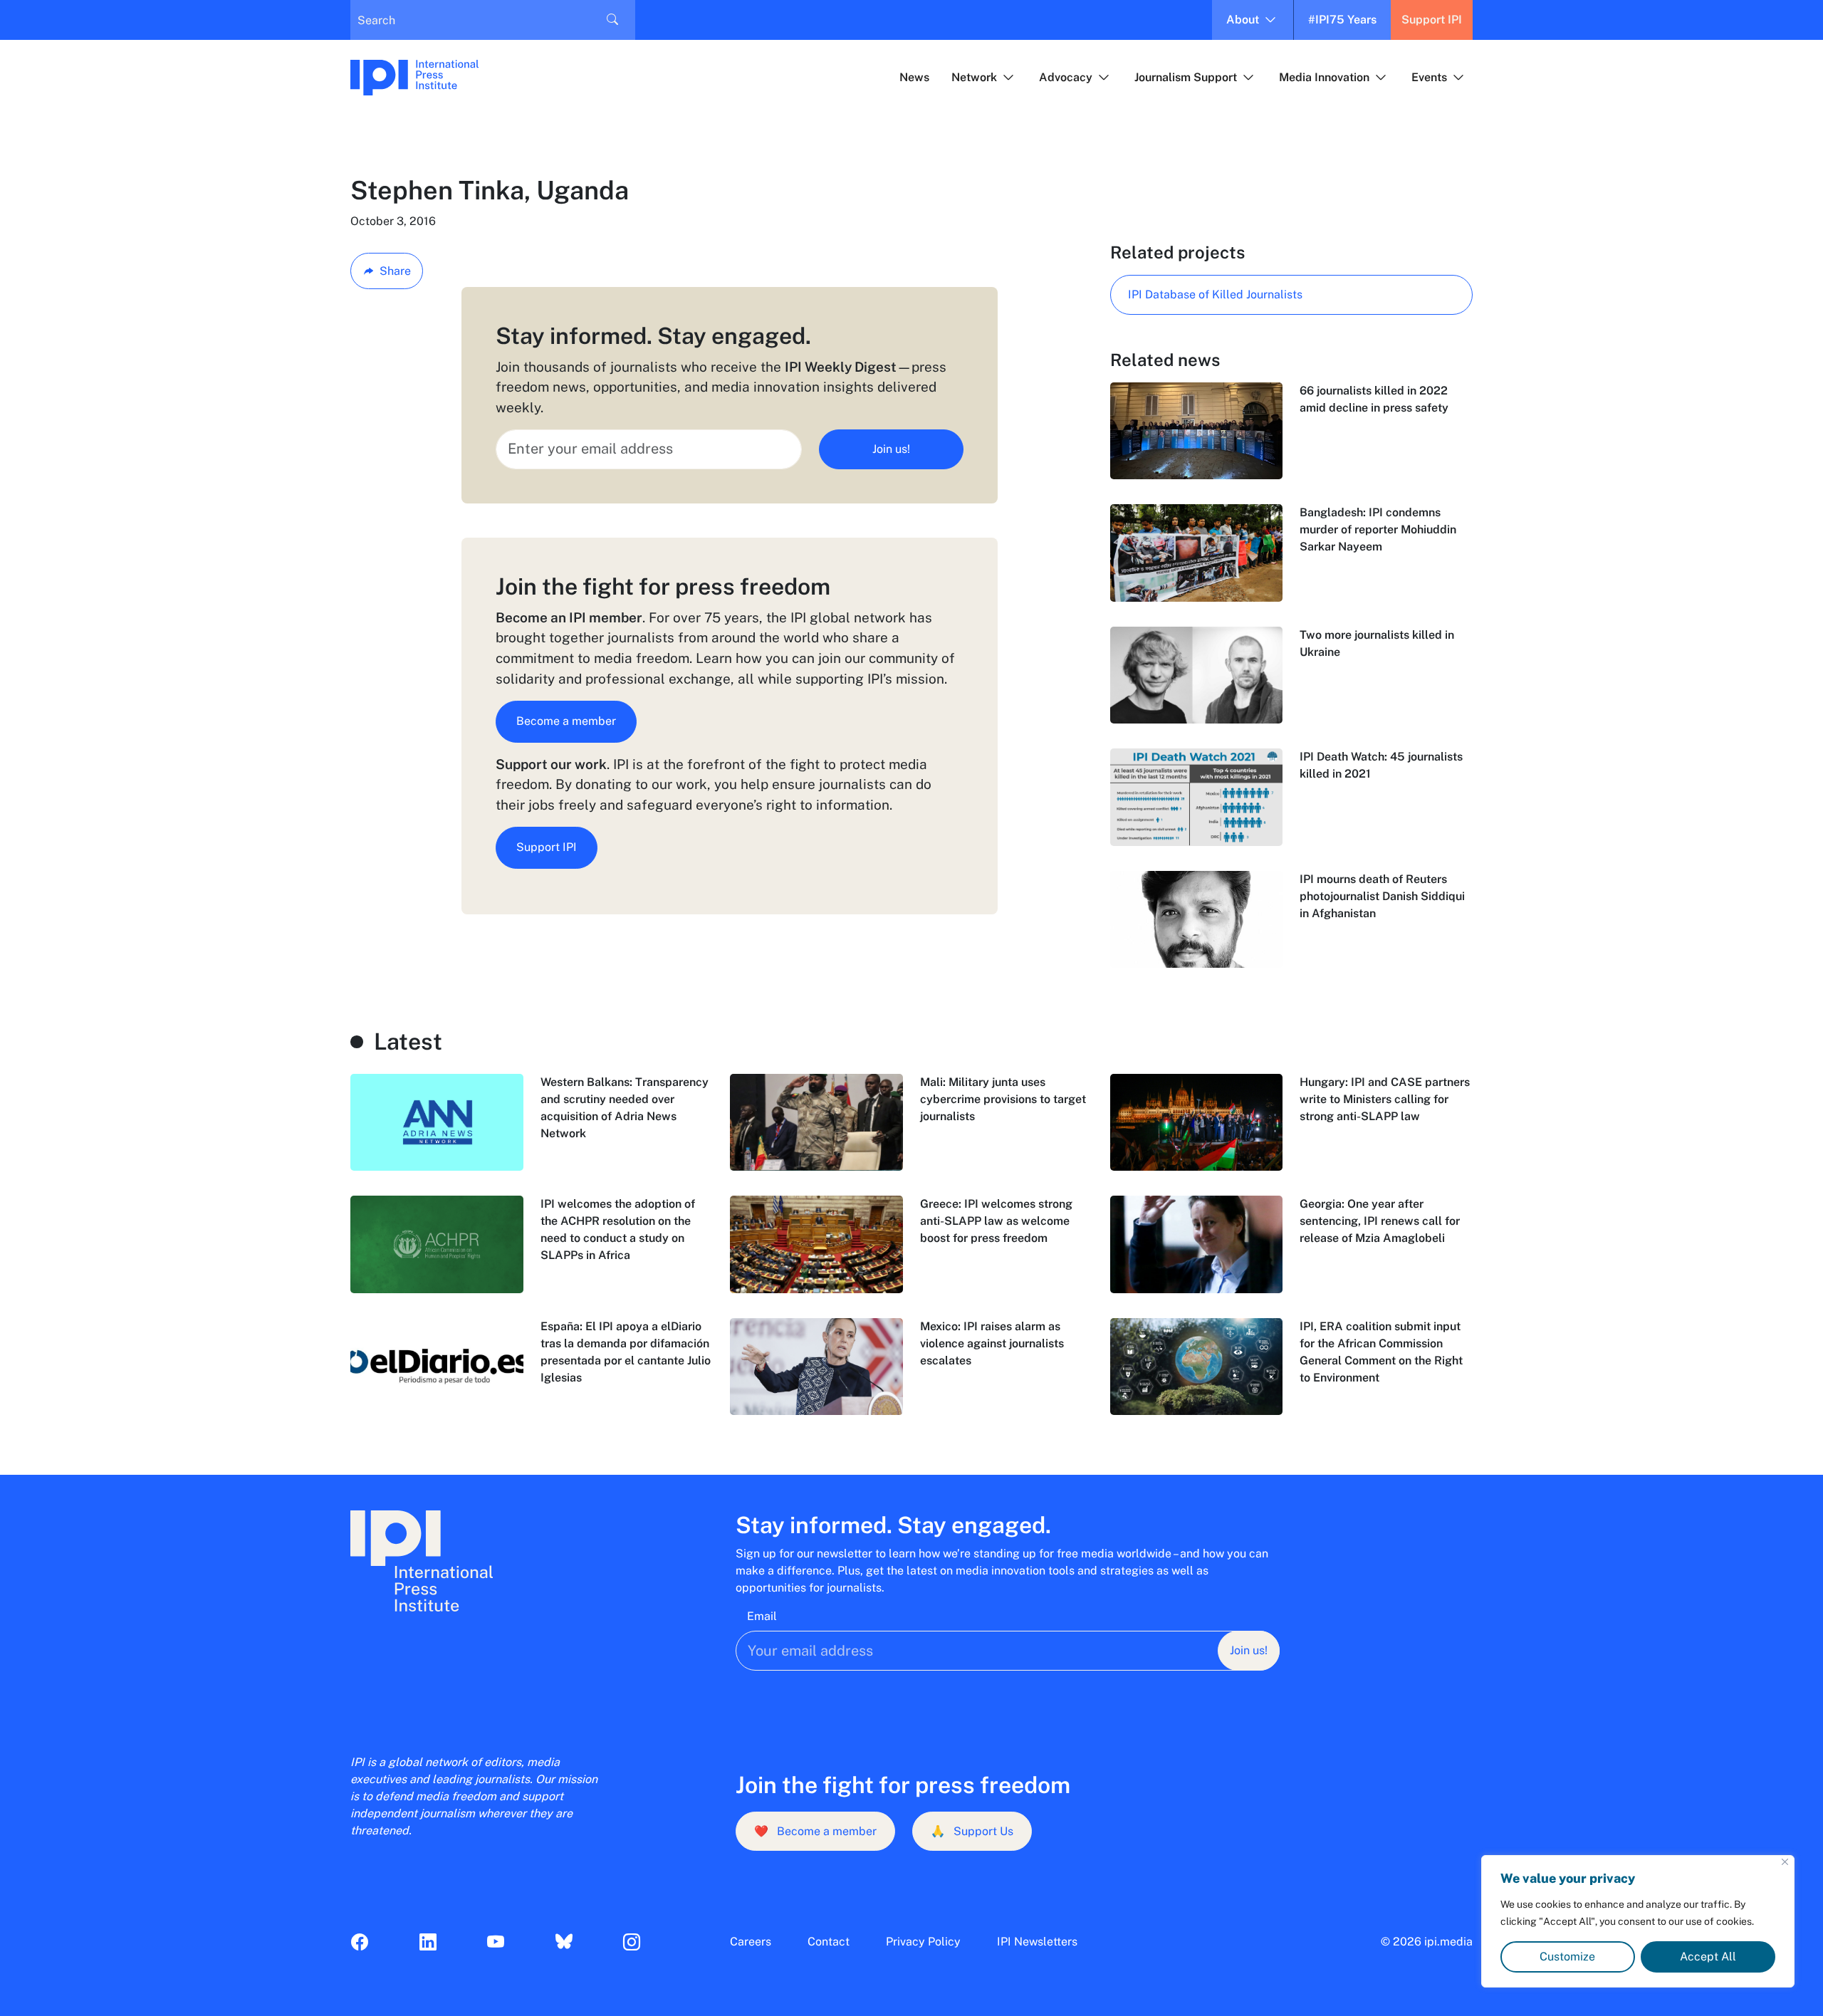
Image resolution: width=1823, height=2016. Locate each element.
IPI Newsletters (1037, 1942)
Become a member (566, 721)
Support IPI (1432, 20)
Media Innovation (1324, 77)
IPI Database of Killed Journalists (1215, 294)
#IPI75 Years (1342, 20)
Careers (751, 1942)
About (1243, 20)
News (914, 77)
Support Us (972, 1831)
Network (974, 77)
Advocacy (1066, 77)
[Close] (1785, 1862)
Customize (1567, 1957)
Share (395, 271)
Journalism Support (1186, 77)
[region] (1638, 1921)
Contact (829, 1942)
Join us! (891, 449)
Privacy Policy (923, 1942)
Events (1429, 77)
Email (762, 1616)
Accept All (1708, 1957)
